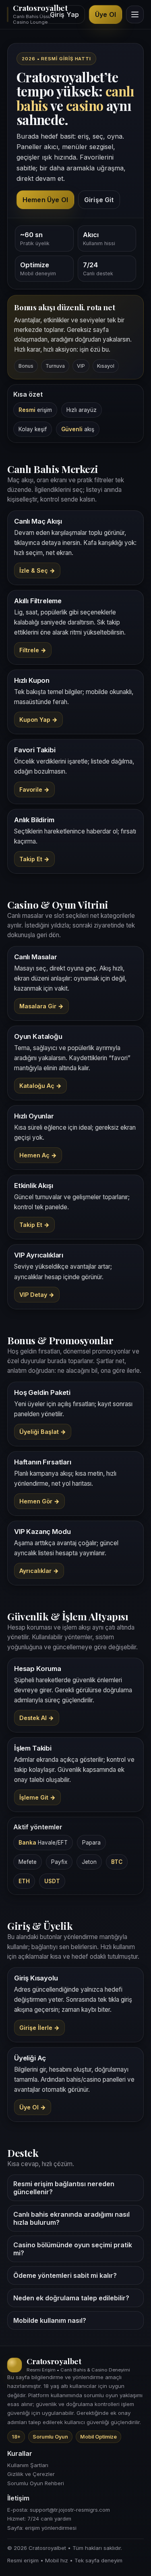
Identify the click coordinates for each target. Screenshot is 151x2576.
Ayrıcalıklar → (39, 1571)
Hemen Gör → (39, 1501)
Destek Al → (37, 1718)
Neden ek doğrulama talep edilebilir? (71, 2298)
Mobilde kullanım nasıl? (50, 2320)
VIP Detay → (37, 1295)
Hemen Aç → (38, 1155)
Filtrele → (33, 650)
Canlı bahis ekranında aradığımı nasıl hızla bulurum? (71, 2218)
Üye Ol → (33, 2107)
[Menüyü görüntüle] (135, 14)
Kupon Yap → (38, 720)
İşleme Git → (37, 1797)
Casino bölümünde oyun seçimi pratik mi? (73, 2249)
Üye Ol (105, 14)
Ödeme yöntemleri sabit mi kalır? (65, 2275)
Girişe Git (99, 200)
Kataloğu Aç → (40, 1086)
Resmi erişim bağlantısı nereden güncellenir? (64, 2188)
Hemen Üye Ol (45, 200)
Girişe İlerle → (39, 2028)
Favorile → (34, 789)
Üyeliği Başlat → (43, 1432)
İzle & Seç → (37, 570)
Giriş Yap (64, 14)
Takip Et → (34, 859)
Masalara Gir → (41, 1006)
